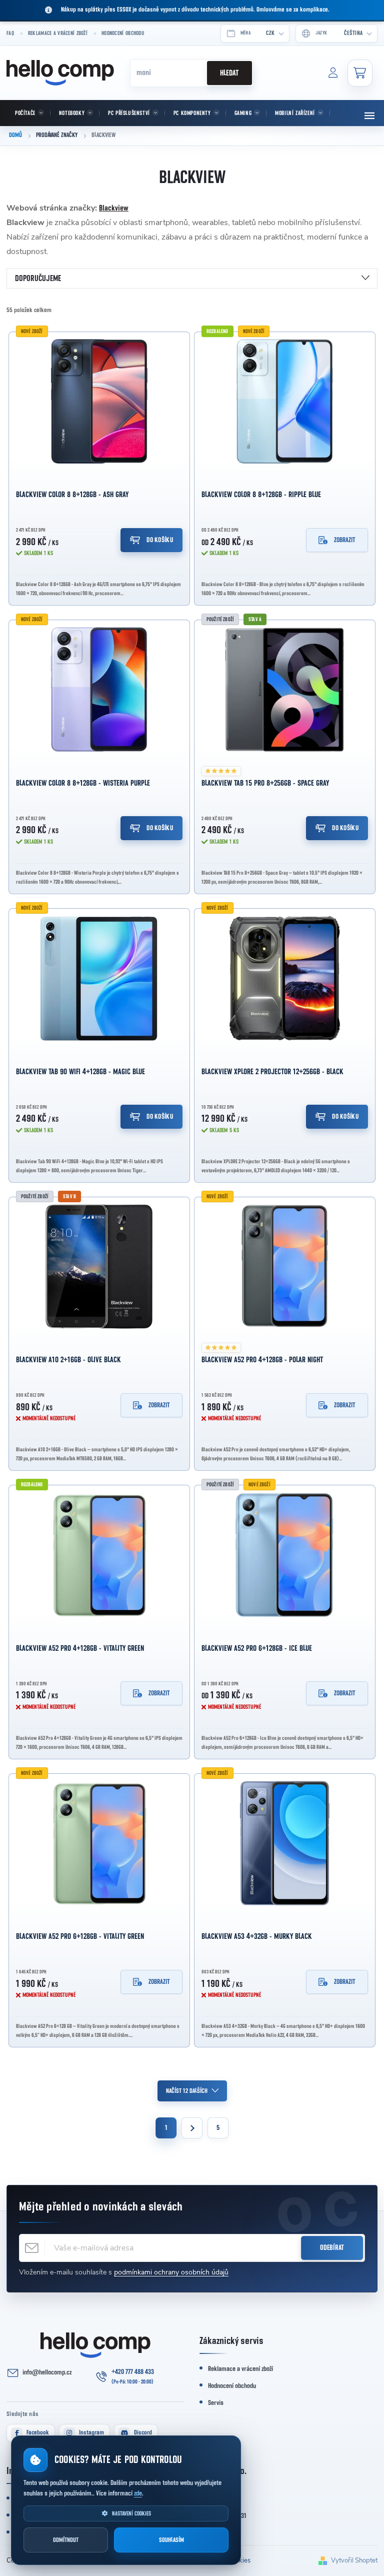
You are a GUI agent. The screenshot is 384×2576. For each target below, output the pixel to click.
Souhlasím (171, 2540)
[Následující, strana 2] (192, 2128)
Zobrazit (345, 540)
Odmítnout (66, 2540)
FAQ (10, 33)
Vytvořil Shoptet (354, 2560)
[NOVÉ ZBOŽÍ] (99, 402)
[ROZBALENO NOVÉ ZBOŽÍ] (285, 402)
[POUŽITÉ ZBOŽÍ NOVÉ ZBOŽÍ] (285, 1555)
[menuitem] (28, 113)
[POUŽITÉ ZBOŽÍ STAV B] (99, 1267)
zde (138, 2493)
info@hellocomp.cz (47, 2372)
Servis (216, 2403)
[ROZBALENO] (99, 1555)
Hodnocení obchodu (123, 33)
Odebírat (332, 2248)
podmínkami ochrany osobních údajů (171, 2272)
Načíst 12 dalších (187, 2091)
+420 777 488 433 (133, 2372)
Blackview (114, 208)
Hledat (229, 73)
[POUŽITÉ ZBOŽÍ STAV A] (285, 690)
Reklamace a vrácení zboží (58, 33)
